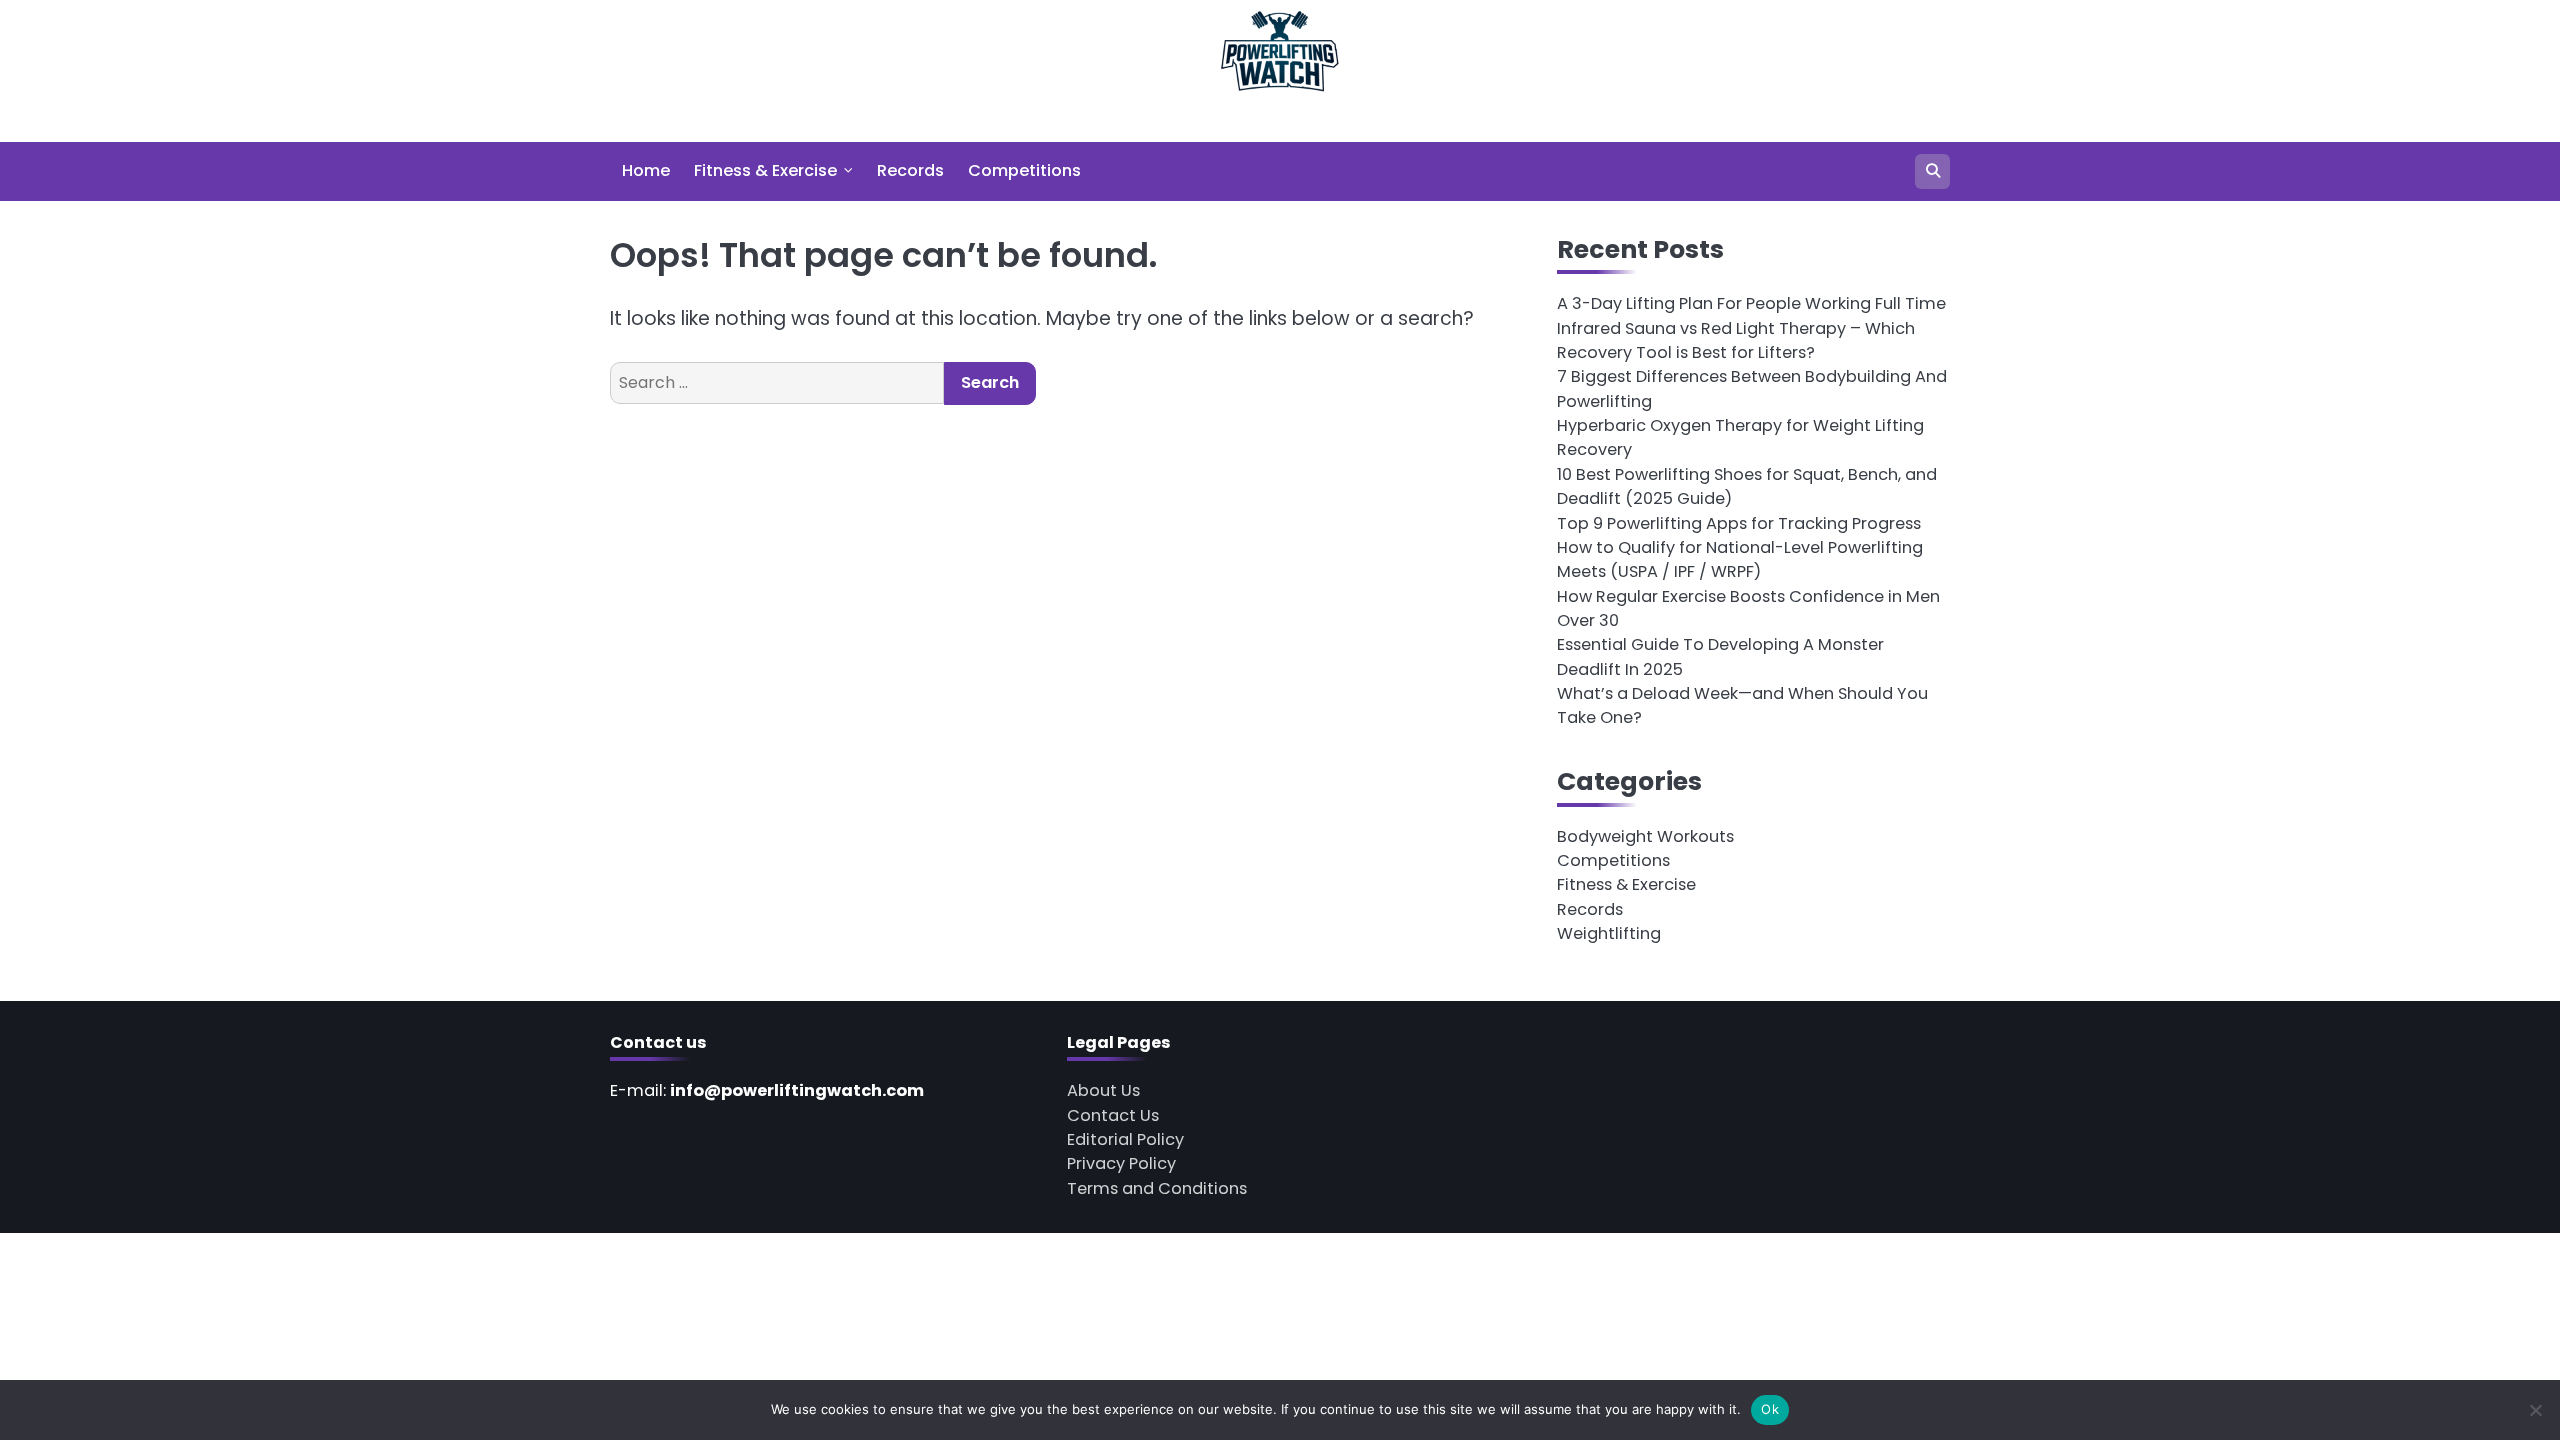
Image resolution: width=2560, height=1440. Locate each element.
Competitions (1024, 170)
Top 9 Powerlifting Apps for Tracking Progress (1739, 523)
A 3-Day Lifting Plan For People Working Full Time (1751, 303)
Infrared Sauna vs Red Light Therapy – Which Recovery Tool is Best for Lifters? (1736, 340)
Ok (1770, 1409)
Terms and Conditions (1157, 1188)
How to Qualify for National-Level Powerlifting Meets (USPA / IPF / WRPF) (1740, 559)
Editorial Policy (1125, 1139)
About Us (1103, 1090)
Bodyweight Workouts (1645, 836)
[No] (2535, 1410)
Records (910, 170)
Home (646, 170)
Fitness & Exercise (765, 170)
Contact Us (1113, 1115)
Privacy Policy (1121, 1163)
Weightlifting (1609, 933)
